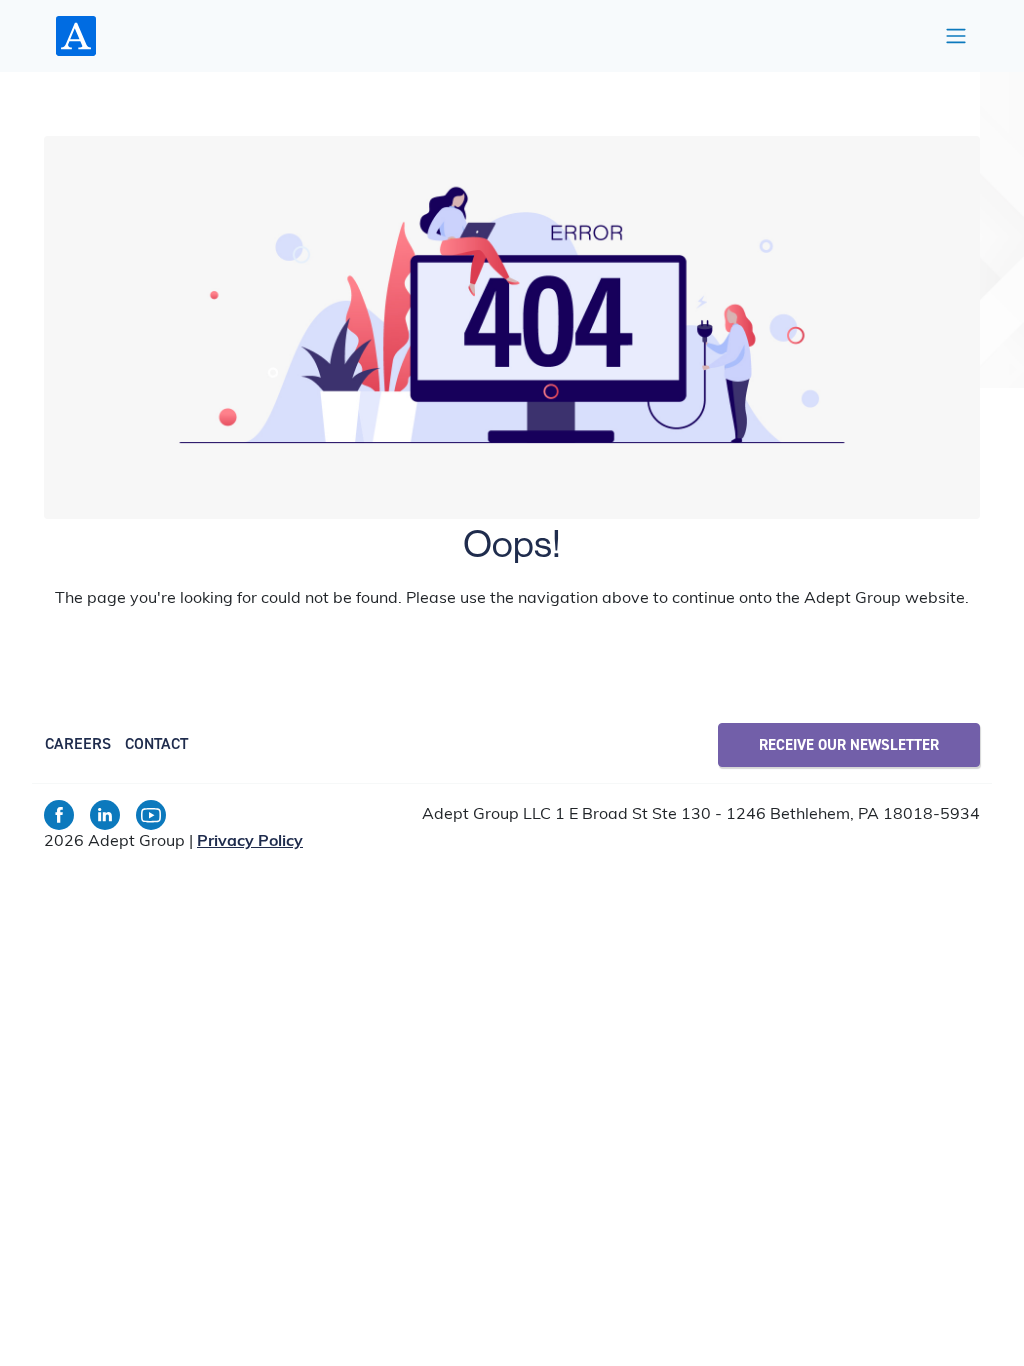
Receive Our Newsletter (849, 745)
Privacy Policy (250, 842)
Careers (78, 743)
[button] (956, 36)
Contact (156, 743)
